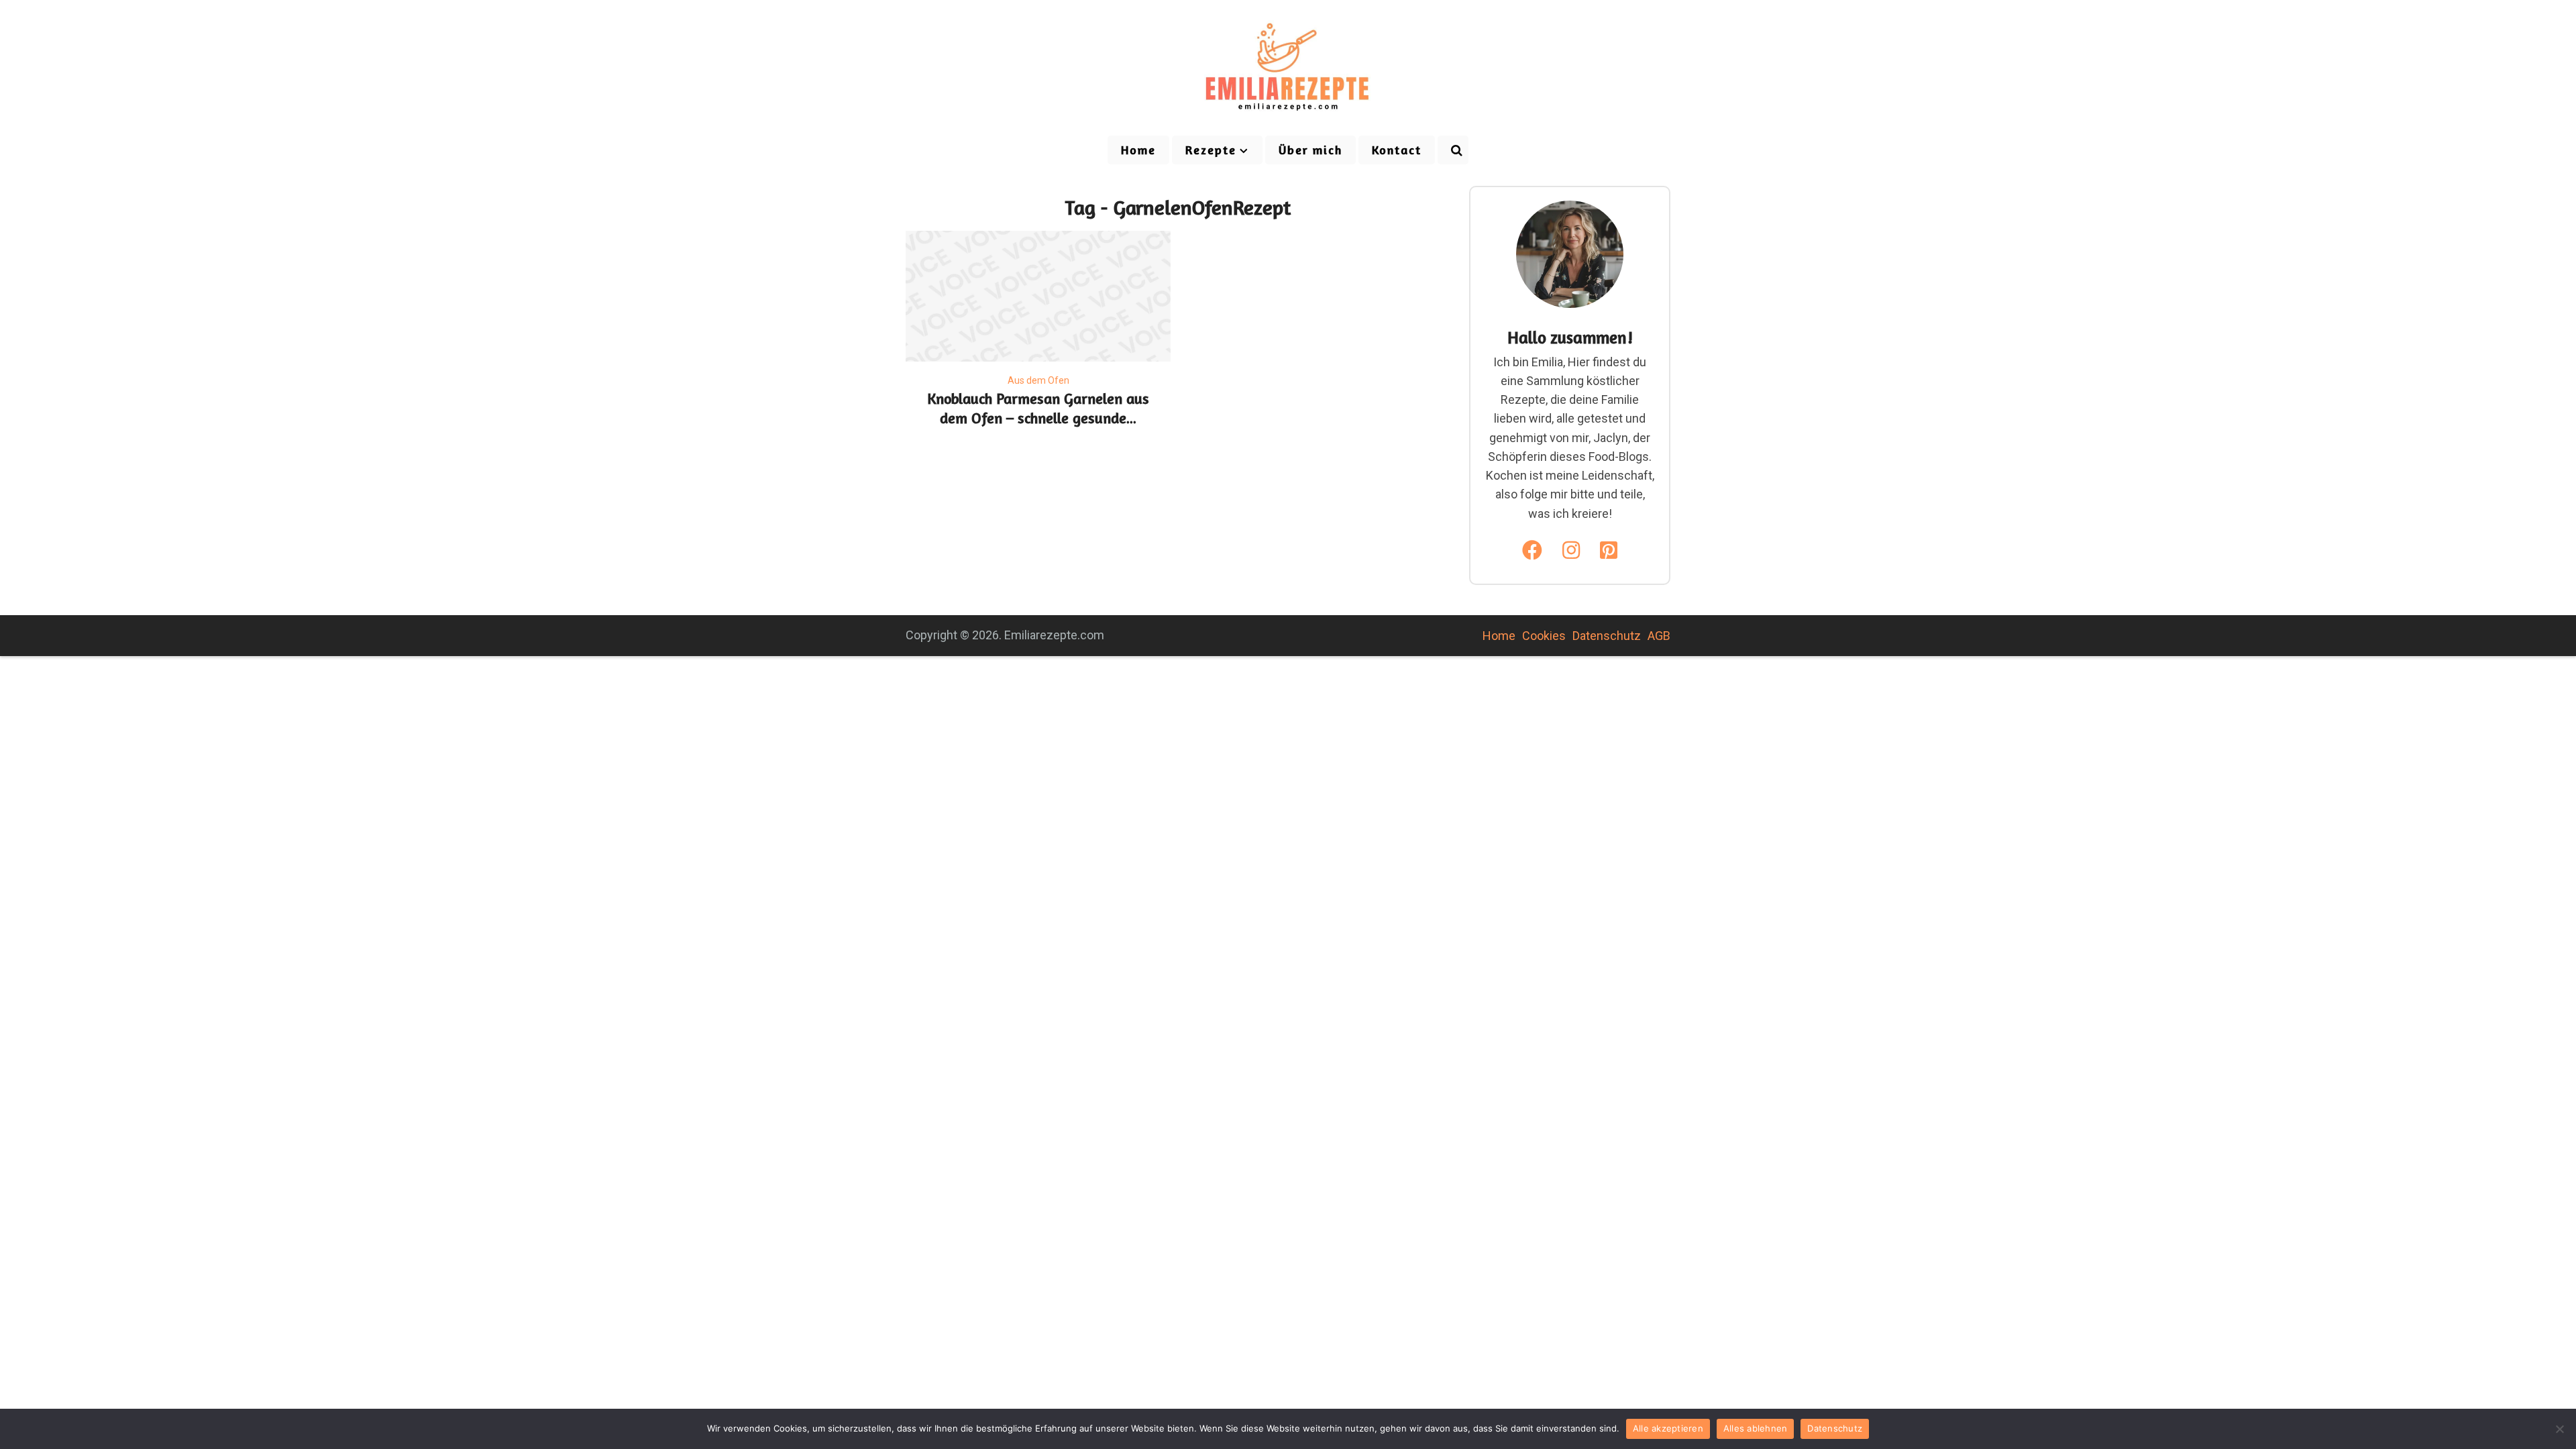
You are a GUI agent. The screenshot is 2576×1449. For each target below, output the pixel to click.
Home (1138, 150)
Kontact (1397, 150)
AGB (1659, 636)
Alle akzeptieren (1668, 1428)
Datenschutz (1607, 636)
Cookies (1544, 636)
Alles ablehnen (1756, 1428)
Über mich (1310, 150)
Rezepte (1211, 150)
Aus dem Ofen (1038, 380)
